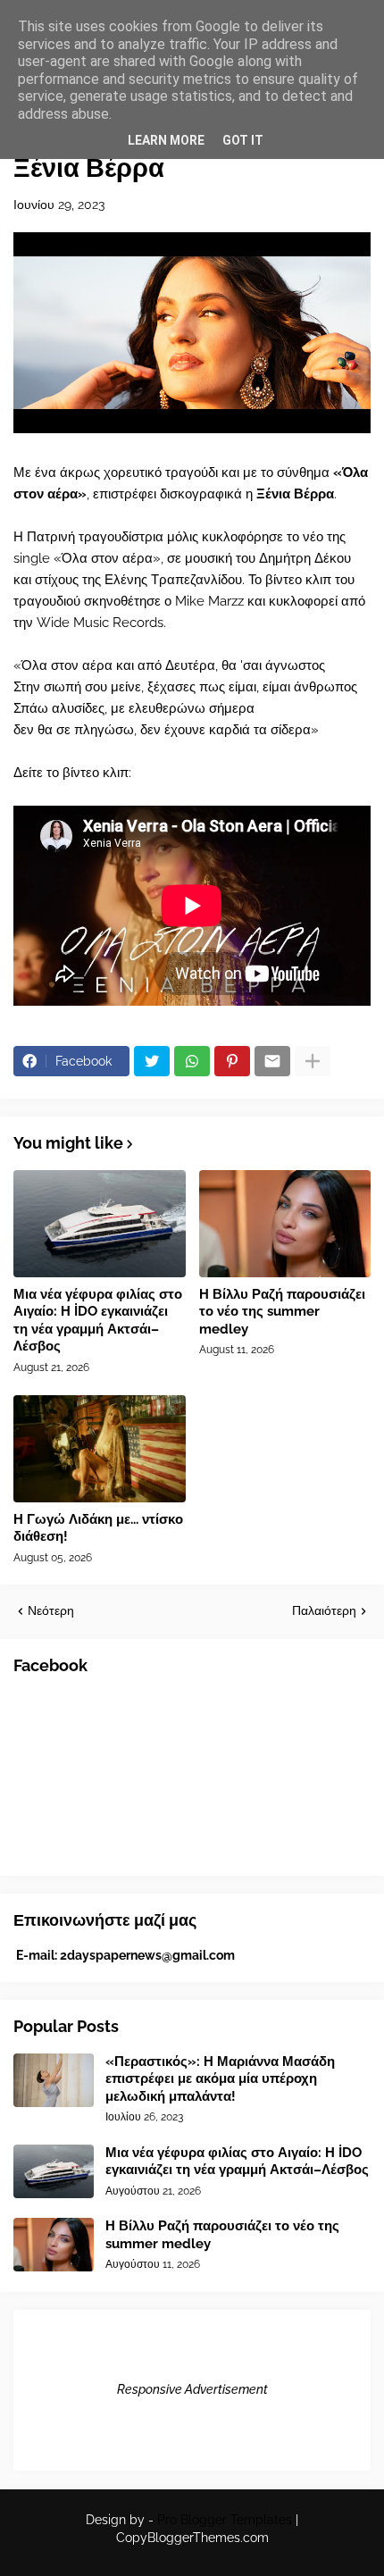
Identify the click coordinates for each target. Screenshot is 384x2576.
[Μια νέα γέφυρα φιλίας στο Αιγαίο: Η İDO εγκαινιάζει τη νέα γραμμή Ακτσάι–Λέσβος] (100, 1224)
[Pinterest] (232, 1061)
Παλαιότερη (324, 1610)
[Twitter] (152, 1061)
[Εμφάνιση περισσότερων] (313, 1061)
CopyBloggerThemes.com (192, 2538)
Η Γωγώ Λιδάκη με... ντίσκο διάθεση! (98, 1528)
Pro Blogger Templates (225, 2520)
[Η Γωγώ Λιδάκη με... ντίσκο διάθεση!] (100, 1449)
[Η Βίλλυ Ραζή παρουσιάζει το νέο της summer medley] (285, 1224)
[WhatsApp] (192, 1061)
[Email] (272, 1061)
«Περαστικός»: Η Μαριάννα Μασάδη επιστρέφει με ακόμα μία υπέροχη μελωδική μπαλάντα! (220, 2079)
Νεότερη (51, 1610)
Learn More (166, 140)
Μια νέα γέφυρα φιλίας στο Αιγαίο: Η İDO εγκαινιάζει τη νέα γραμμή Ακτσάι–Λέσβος (98, 1321)
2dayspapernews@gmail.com (147, 1955)
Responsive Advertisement (192, 2389)
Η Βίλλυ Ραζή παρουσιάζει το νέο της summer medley (282, 1312)
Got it (243, 140)
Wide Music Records (100, 623)
